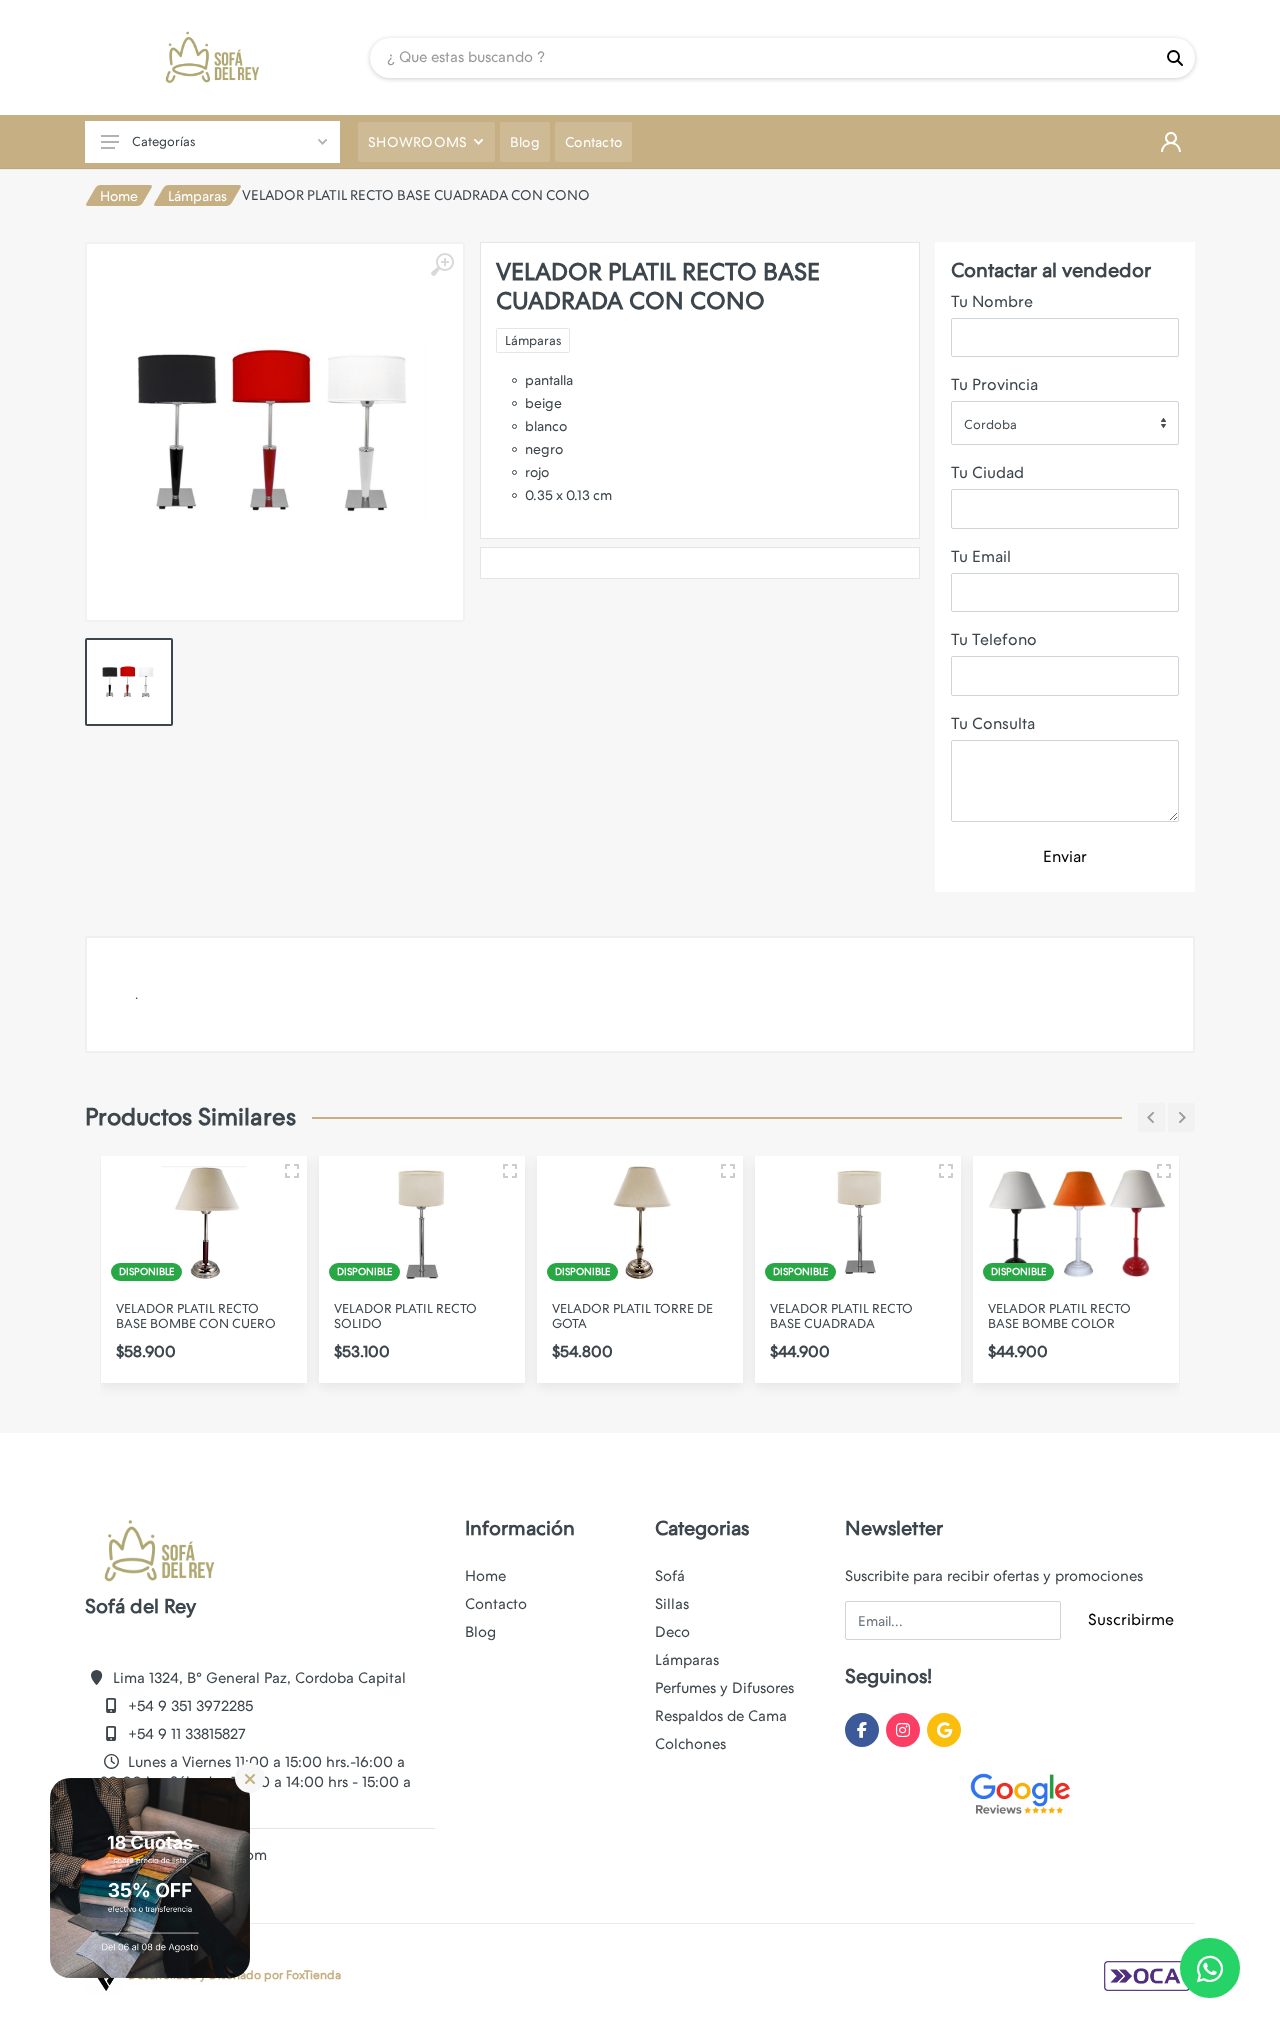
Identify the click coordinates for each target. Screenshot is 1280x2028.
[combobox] (1065, 423)
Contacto (496, 1604)
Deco (672, 1632)
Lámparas (197, 196)
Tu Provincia (994, 384)
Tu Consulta (993, 723)
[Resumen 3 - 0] (292, 1171)
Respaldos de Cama (721, 1716)
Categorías (163, 141)
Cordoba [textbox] (990, 424)
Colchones (690, 1744)
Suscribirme (1131, 1619)
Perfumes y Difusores (724, 1688)
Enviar (1065, 856)
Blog (480, 1632)
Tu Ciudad (987, 472)
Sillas (672, 1604)
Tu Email (981, 556)
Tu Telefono (994, 639)
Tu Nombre (992, 301)
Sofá (670, 1576)
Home (119, 196)
